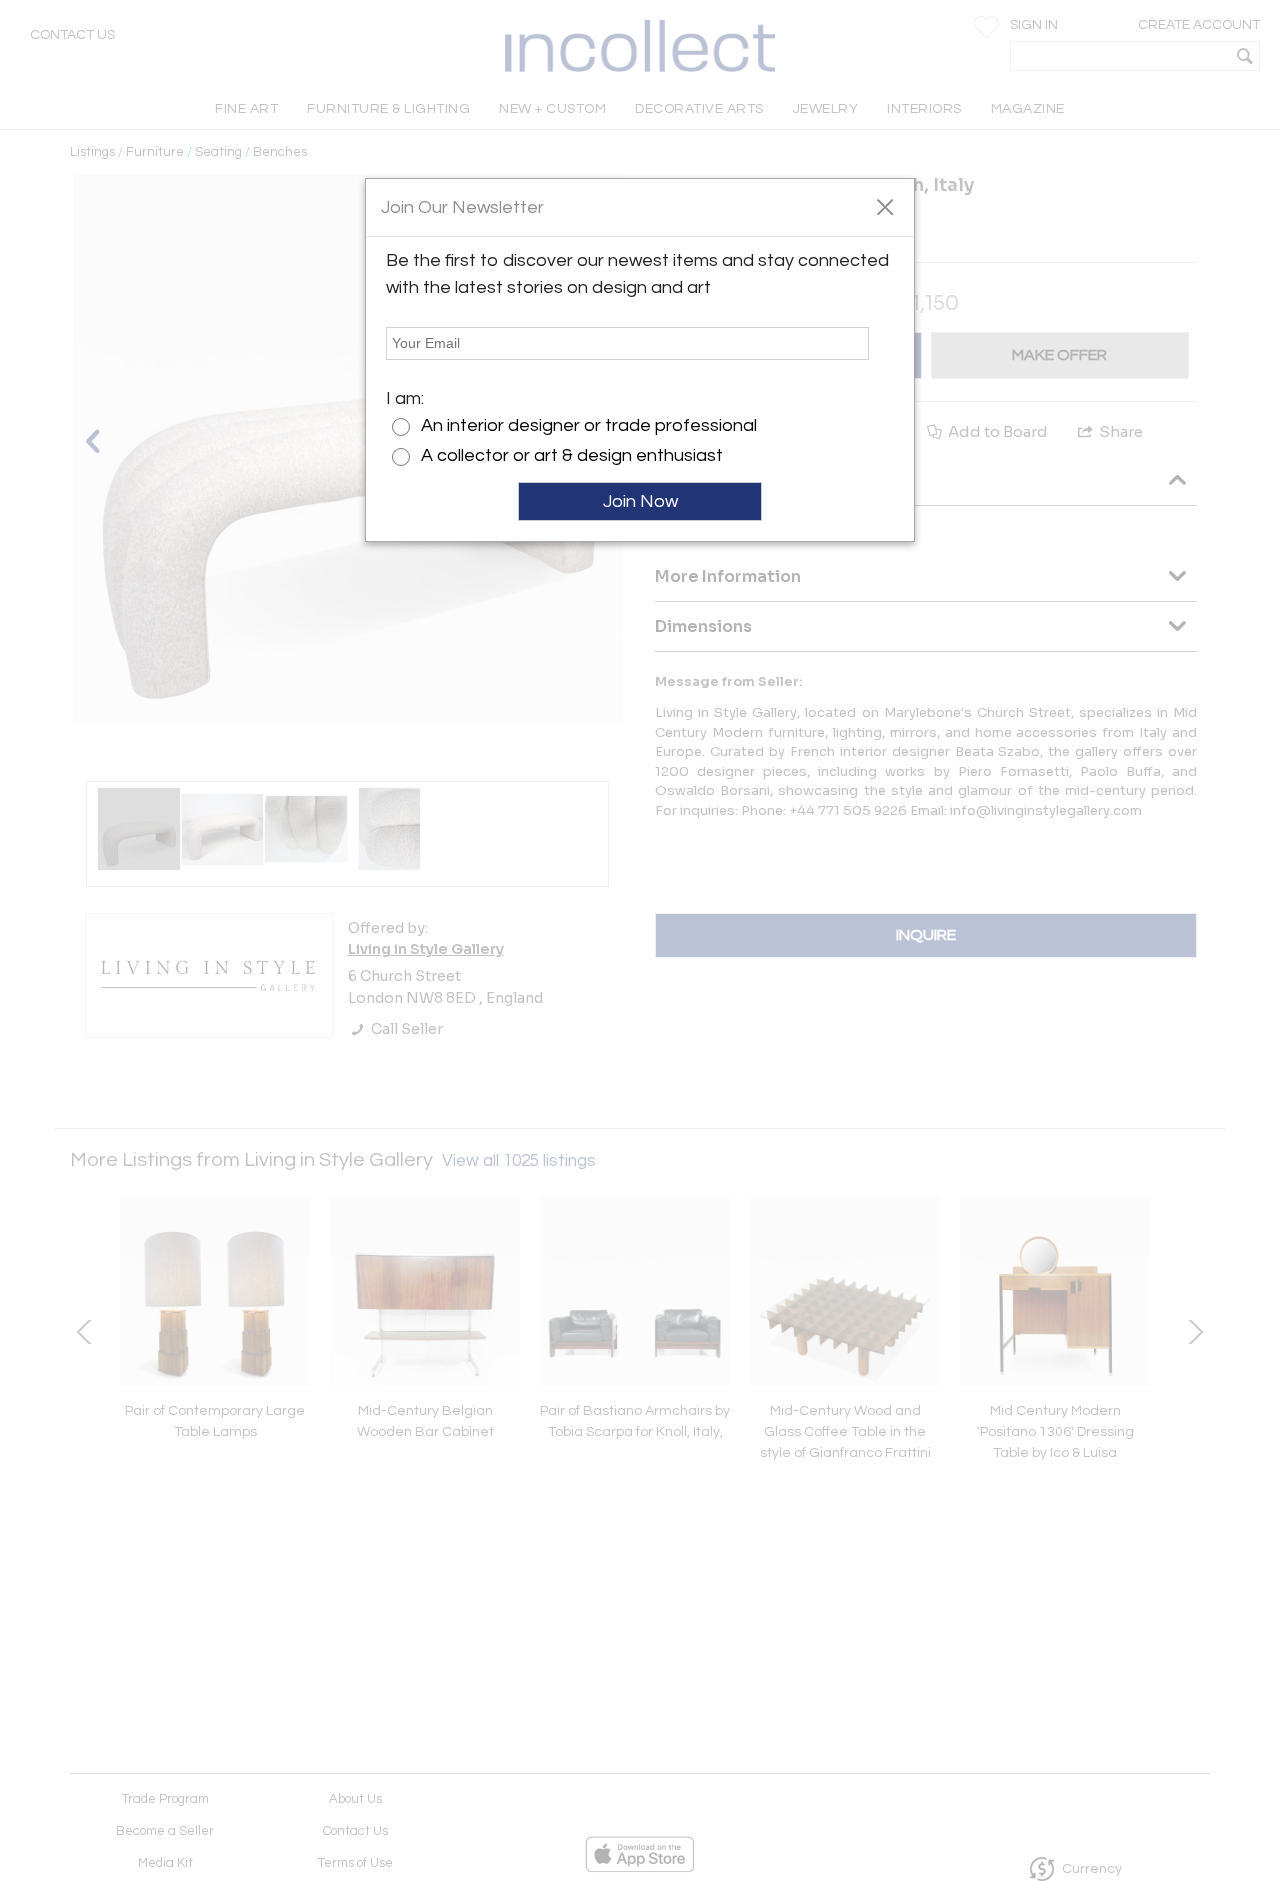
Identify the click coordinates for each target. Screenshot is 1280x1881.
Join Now (640, 501)
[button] (884, 206)
